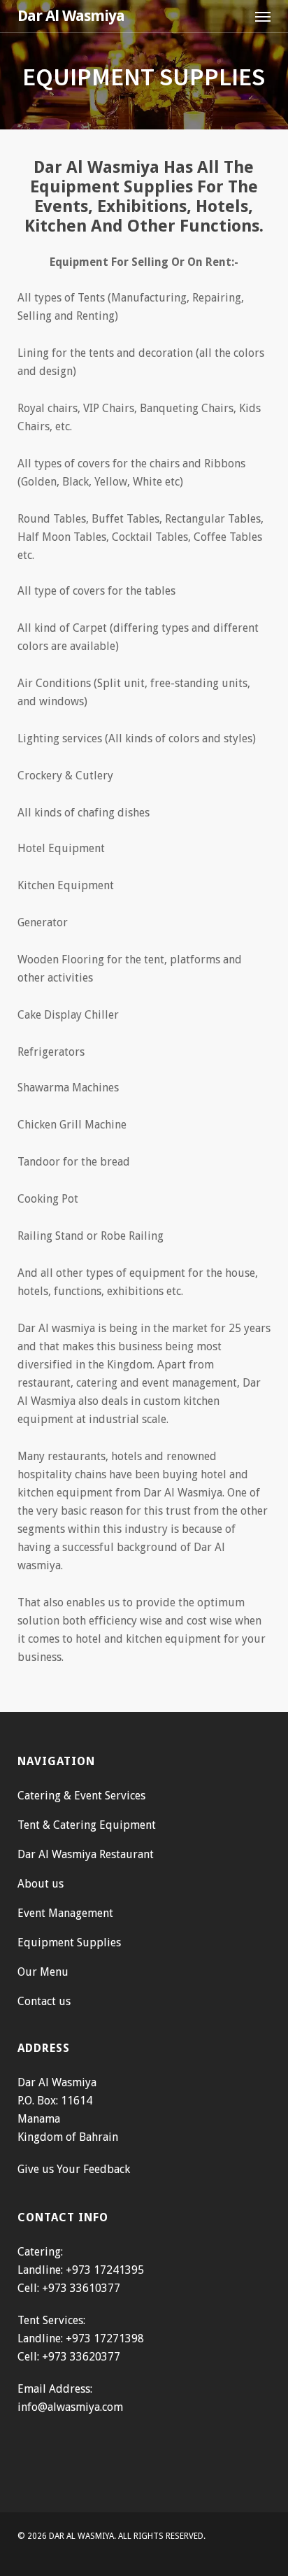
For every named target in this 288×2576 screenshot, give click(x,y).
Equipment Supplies (69, 1942)
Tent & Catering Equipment (87, 1825)
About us (41, 1884)
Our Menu (43, 1972)
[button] (263, 16)
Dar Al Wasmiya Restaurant (86, 1854)
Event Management (65, 1913)
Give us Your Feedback (74, 2169)
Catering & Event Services (81, 1796)
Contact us (44, 2001)
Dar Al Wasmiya (71, 16)
